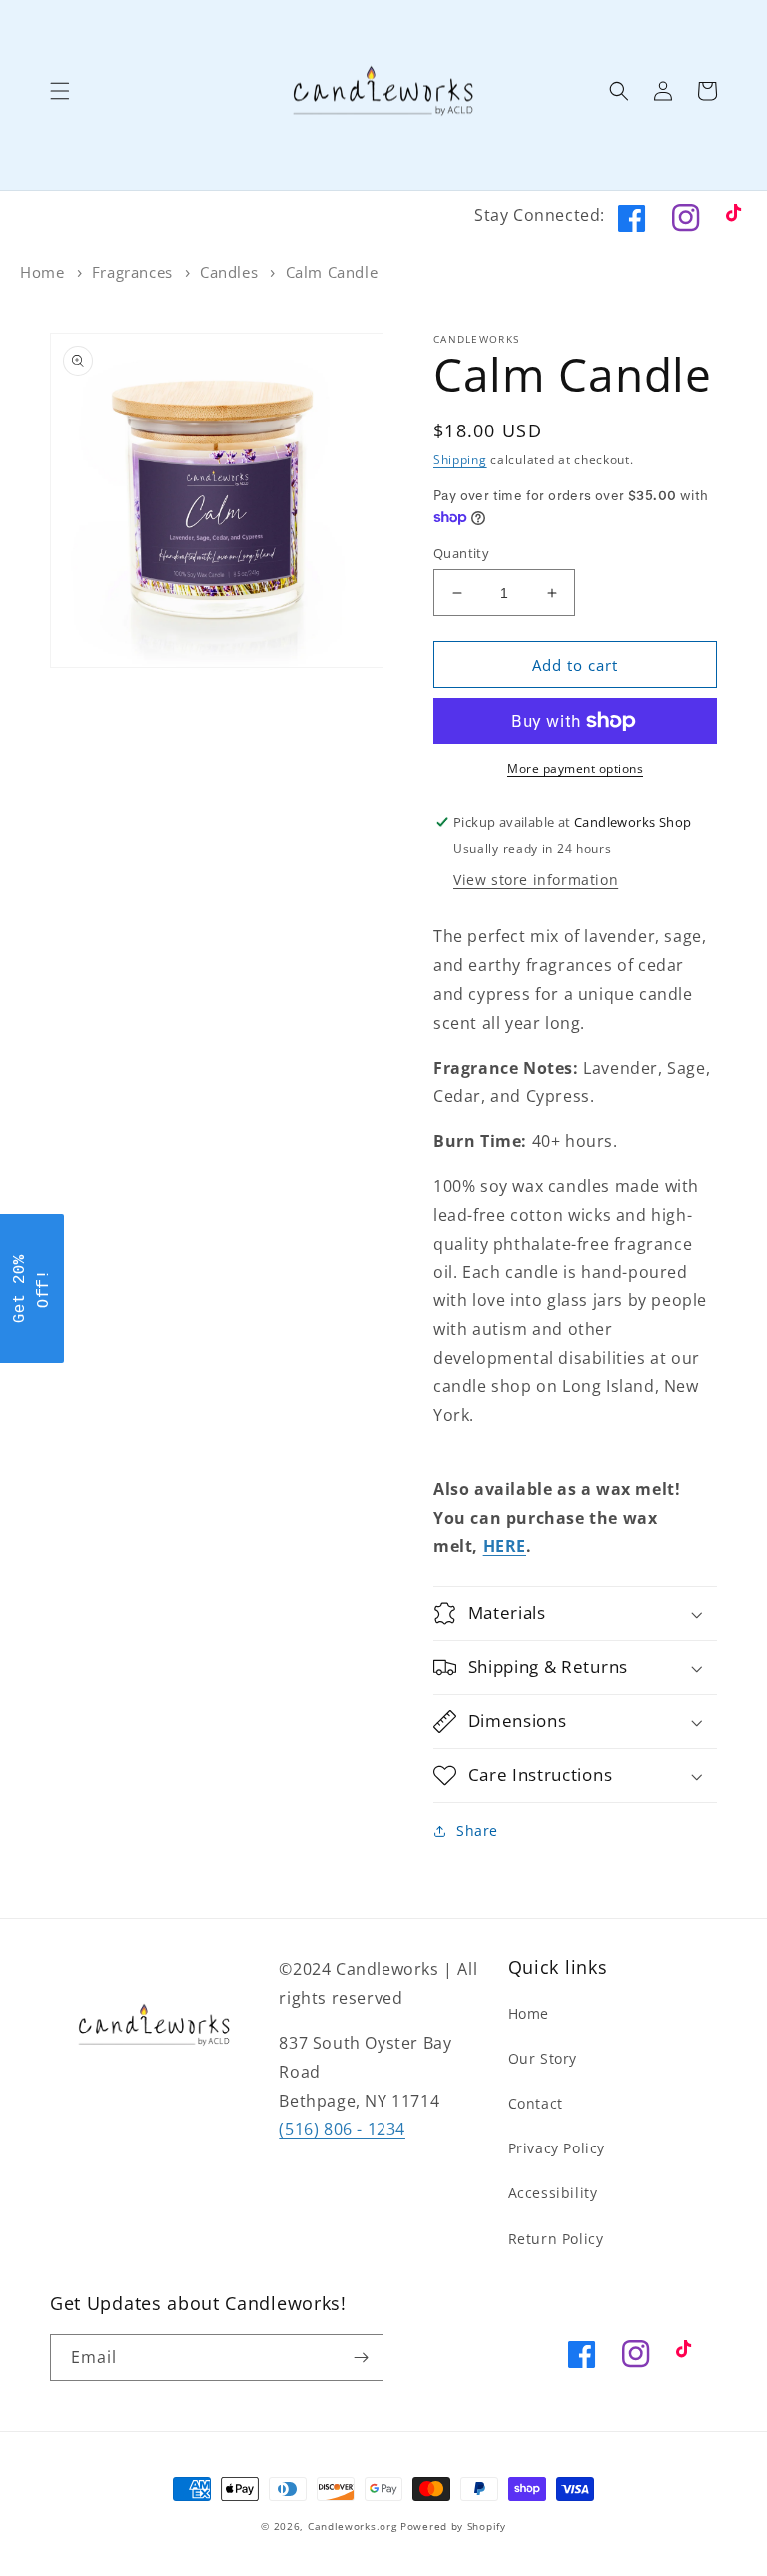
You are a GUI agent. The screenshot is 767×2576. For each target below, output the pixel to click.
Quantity (461, 553)
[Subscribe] (361, 2358)
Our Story (543, 2058)
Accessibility (553, 2193)
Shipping (460, 460)
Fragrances (132, 272)
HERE (505, 1546)
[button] (60, 91)
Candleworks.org (353, 2526)
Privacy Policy (557, 2148)
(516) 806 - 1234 (342, 2129)
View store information (536, 879)
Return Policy (556, 2239)
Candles (229, 272)
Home (42, 272)
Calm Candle (332, 272)
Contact (536, 2103)
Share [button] (477, 1830)
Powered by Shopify (453, 2526)
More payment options (575, 769)
